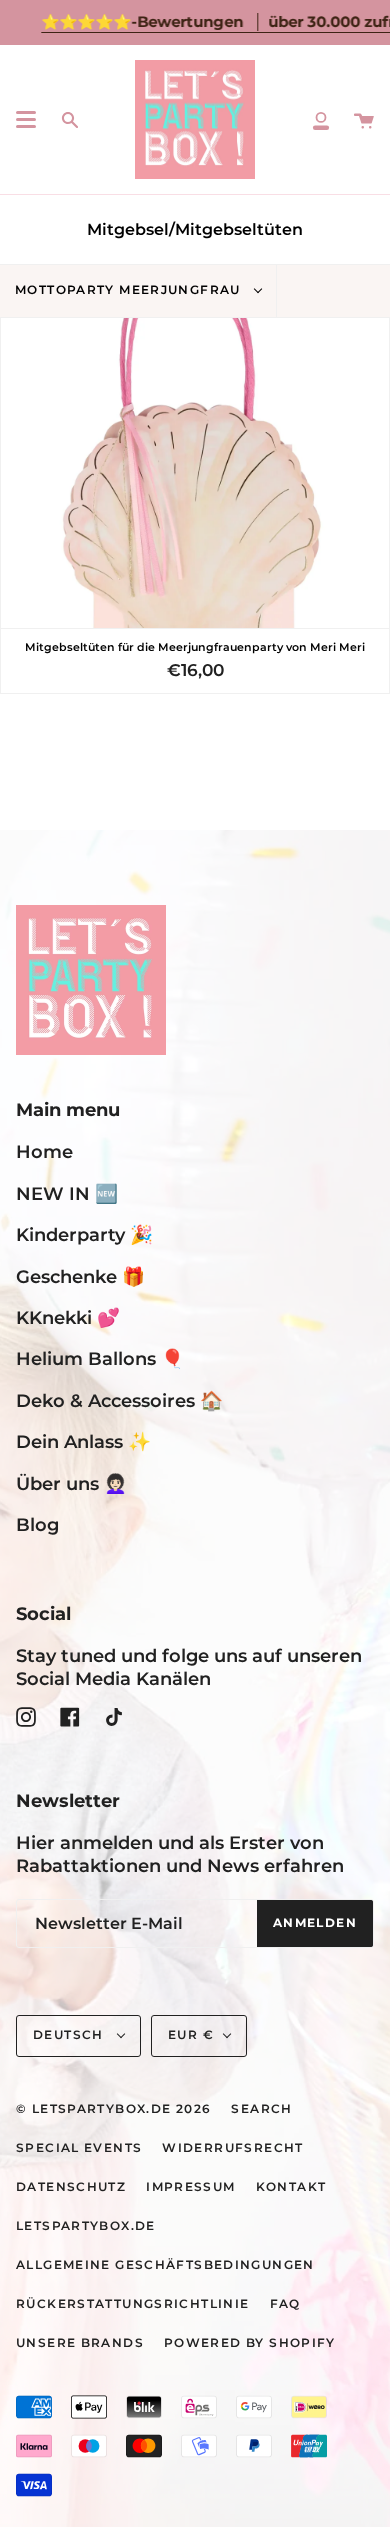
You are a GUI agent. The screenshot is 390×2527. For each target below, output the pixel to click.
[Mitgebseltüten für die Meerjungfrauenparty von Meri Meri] (195, 473)
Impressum (190, 2187)
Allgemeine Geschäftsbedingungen (165, 2265)
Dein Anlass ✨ (83, 1441)
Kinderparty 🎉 (84, 1234)
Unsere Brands (80, 2343)
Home (44, 1151)
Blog (37, 1524)
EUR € (191, 2035)
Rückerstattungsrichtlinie (133, 2304)
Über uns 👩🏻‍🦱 (71, 1483)
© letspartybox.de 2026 (113, 2109)
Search (261, 2109)
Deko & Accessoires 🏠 (119, 1400)
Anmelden (315, 1923)
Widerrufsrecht (232, 2148)
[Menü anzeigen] (26, 120)
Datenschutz (71, 2187)
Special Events (79, 2148)
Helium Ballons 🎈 (100, 1358)
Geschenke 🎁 (80, 1276)
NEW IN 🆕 (67, 1193)
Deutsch (70, 2035)
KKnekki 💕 (68, 1317)
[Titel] (321, 119)
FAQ (285, 2304)
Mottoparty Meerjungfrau (130, 290)
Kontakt (291, 2187)
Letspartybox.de (86, 2226)
